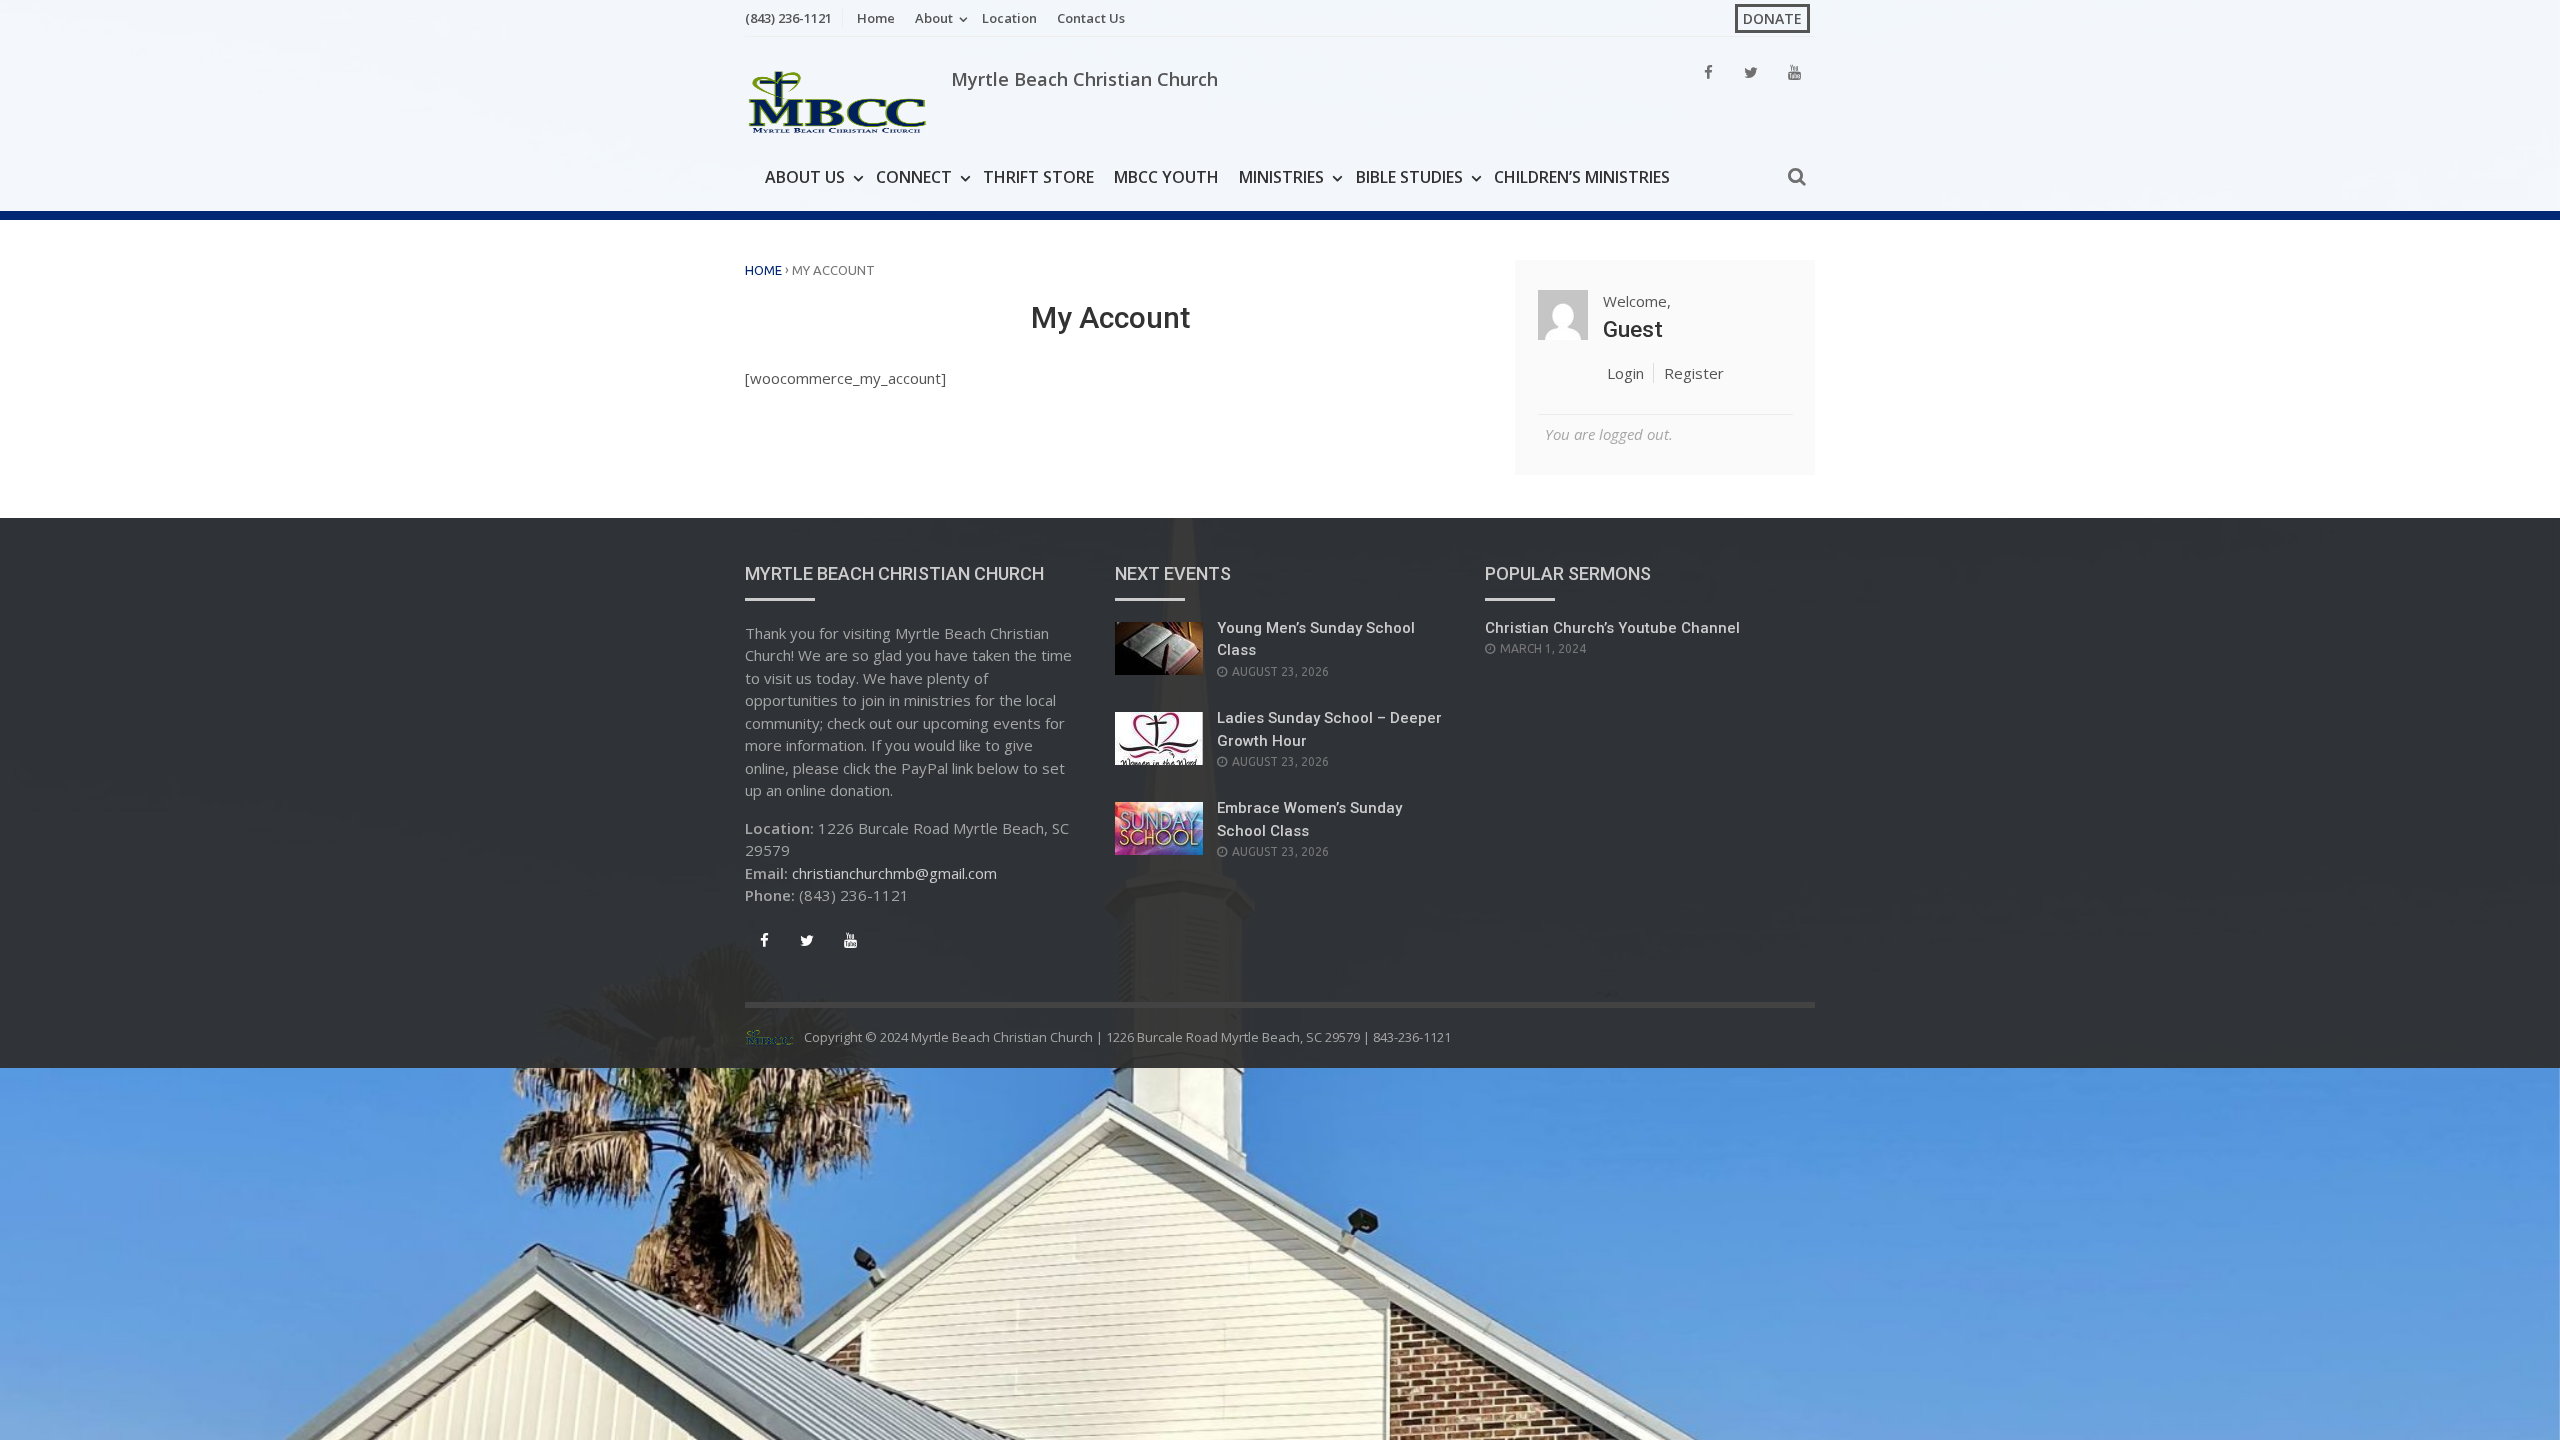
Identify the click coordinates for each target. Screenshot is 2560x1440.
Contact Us (1091, 18)
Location (1009, 18)
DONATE (1772, 18)
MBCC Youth (1166, 177)
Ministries (1281, 177)
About (934, 18)
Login (1625, 373)
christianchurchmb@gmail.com (894, 873)
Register (1694, 373)
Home (876, 18)
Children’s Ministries (1582, 177)
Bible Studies (1409, 177)
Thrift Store (1038, 177)
